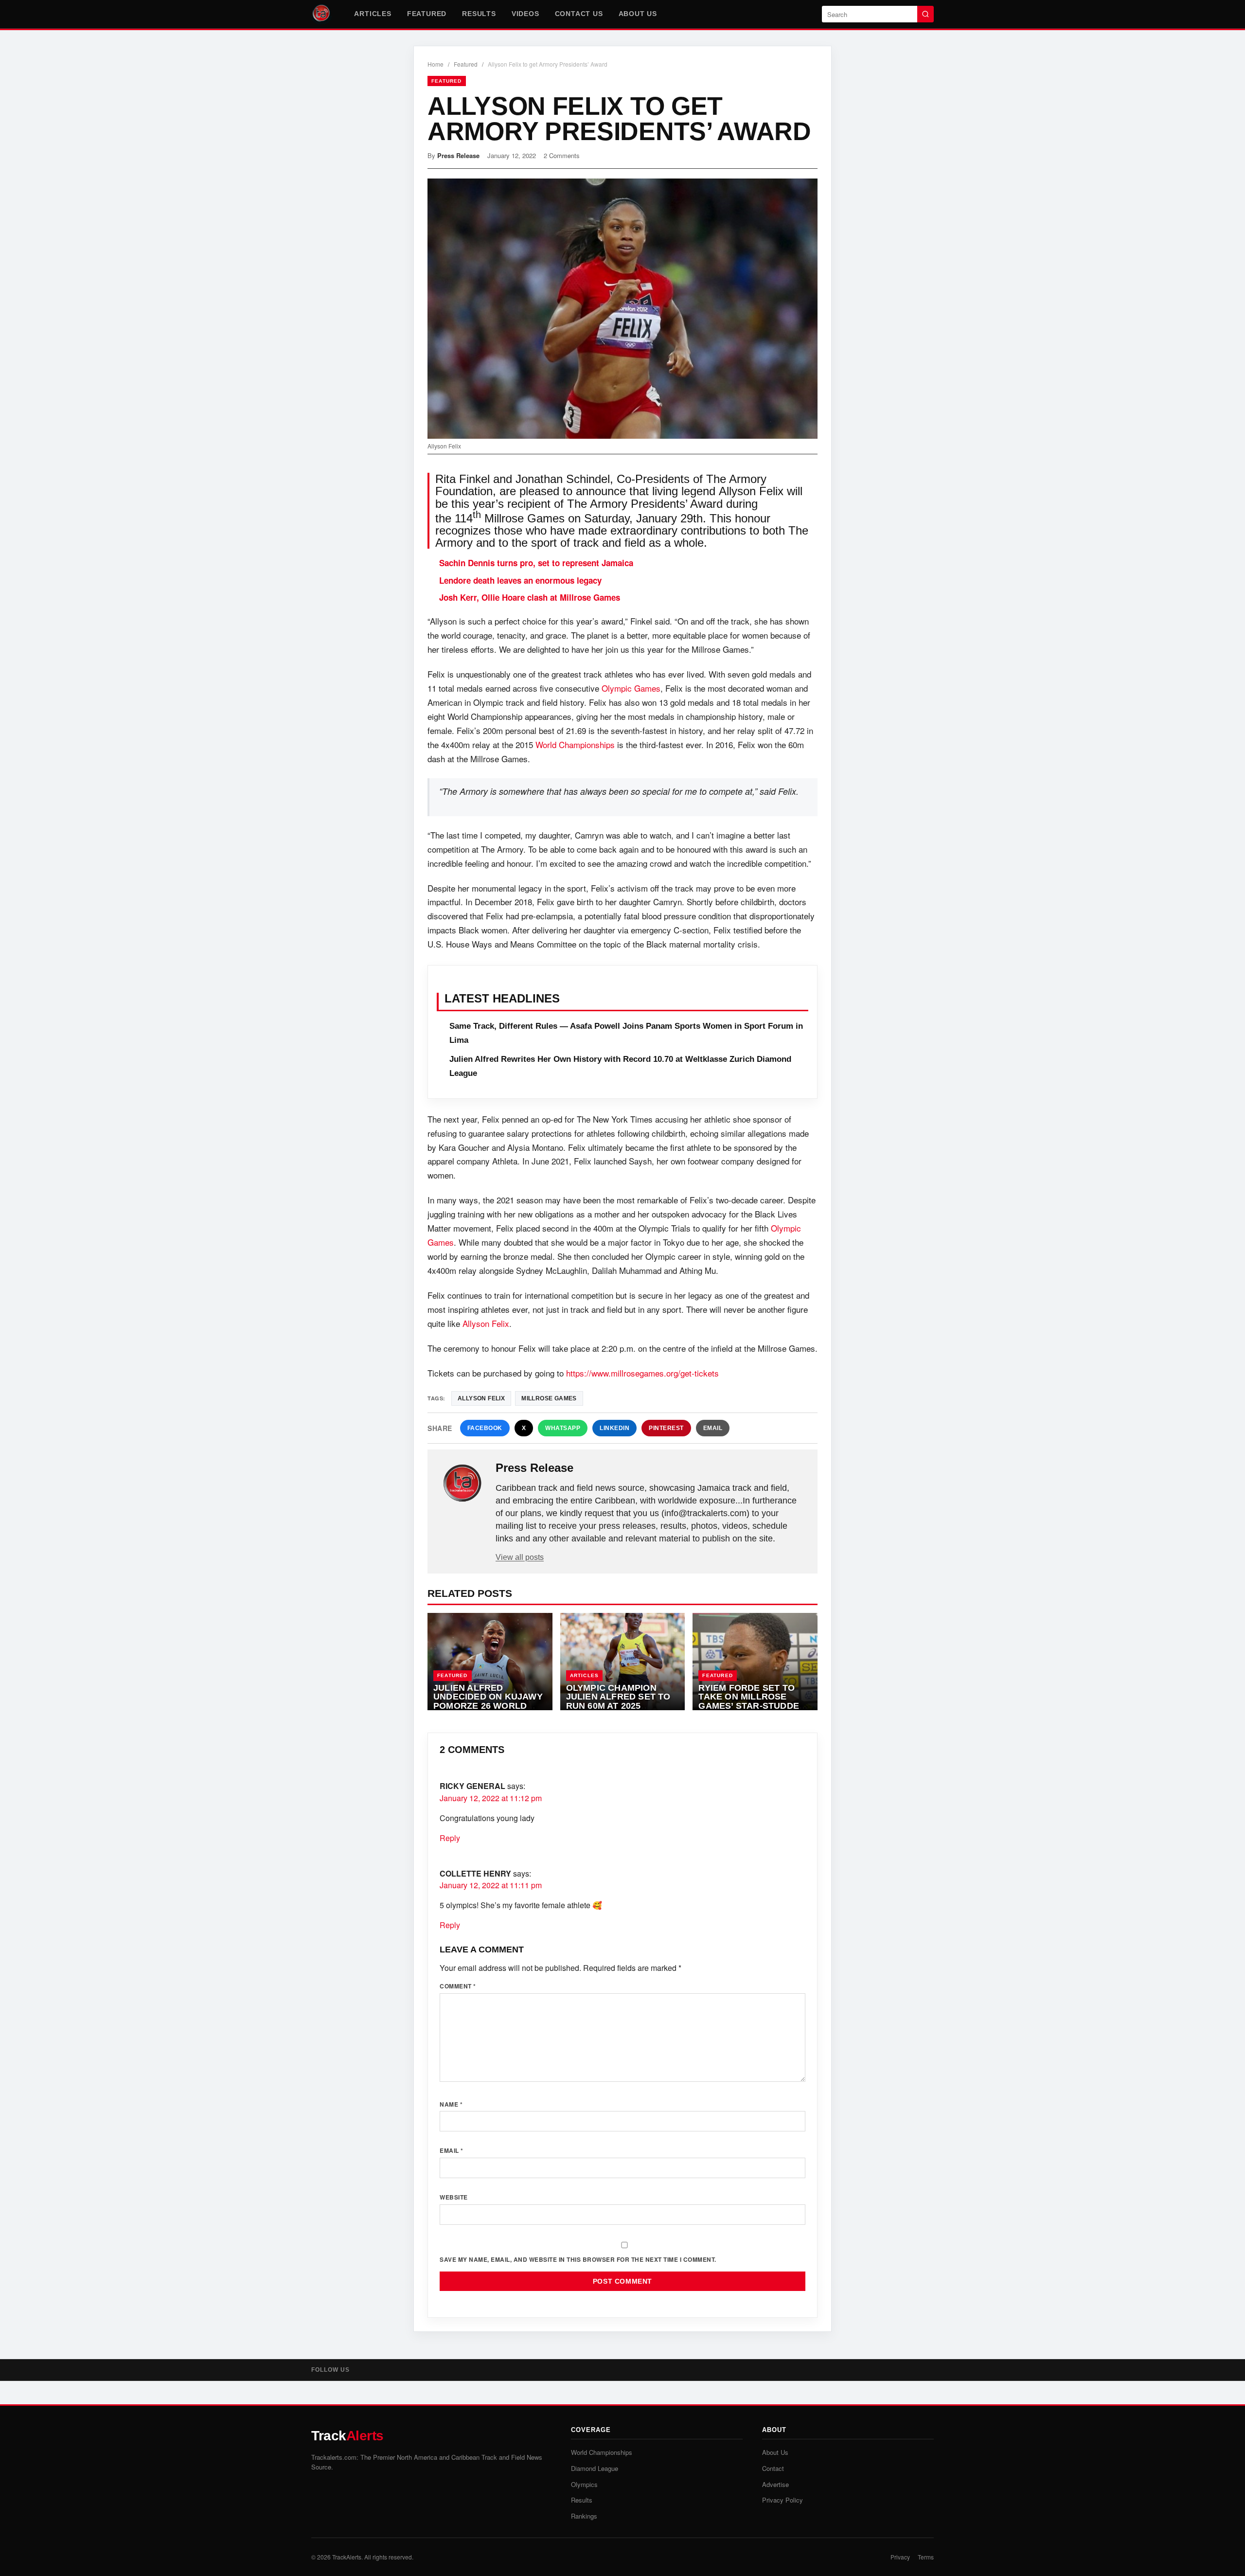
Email (713, 1428)
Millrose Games (549, 1398)
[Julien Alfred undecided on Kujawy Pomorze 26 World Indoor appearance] (490, 1662)
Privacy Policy (783, 2500)
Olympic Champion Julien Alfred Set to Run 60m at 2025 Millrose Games (618, 1701)
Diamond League (595, 2468)
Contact (773, 2468)
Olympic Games (631, 688)
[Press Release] (462, 1484)
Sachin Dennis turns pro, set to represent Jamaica (536, 563)
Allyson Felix (486, 1323)
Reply (450, 1838)
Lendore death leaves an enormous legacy (520, 580)
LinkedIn (614, 1428)
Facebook (485, 1428)
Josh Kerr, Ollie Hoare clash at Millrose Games (530, 597)
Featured (427, 14)
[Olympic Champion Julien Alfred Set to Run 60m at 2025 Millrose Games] (623, 1662)
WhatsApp (563, 1428)
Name (451, 2104)
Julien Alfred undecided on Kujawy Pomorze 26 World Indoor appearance (488, 1701)
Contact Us (579, 14)
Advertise (775, 2484)
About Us (638, 14)
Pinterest (666, 1428)
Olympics (584, 2484)
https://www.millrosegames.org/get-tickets (642, 1373)
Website (454, 2197)
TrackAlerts (347, 2557)
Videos (525, 14)
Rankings (584, 2516)
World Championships (575, 744)
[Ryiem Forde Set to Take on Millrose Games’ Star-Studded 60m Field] (755, 1662)
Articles (373, 14)
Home (436, 64)
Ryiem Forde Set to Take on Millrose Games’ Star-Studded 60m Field (752, 1701)
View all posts (520, 1557)
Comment (458, 1986)
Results (479, 14)
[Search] (925, 14)
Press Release (458, 155)
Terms (926, 2557)
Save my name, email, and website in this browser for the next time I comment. (578, 2259)
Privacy (900, 2557)
